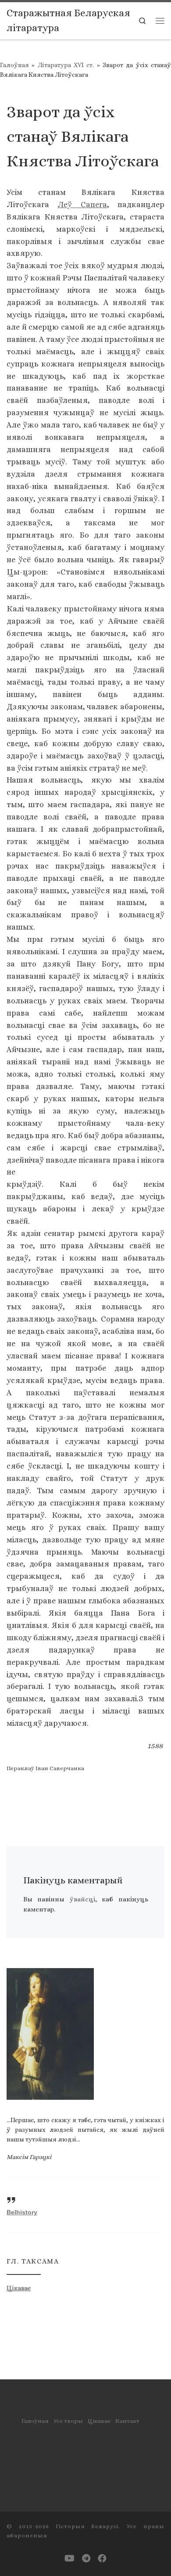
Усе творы (68, 2421)
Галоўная (14, 65)
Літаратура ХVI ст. (66, 65)
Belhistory (22, 2212)
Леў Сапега (82, 205)
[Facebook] (102, 2559)
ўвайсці (82, 1899)
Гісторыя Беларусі (87, 2526)
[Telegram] (86, 2559)
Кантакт (127, 2421)
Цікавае (19, 2288)
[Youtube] (69, 2559)
